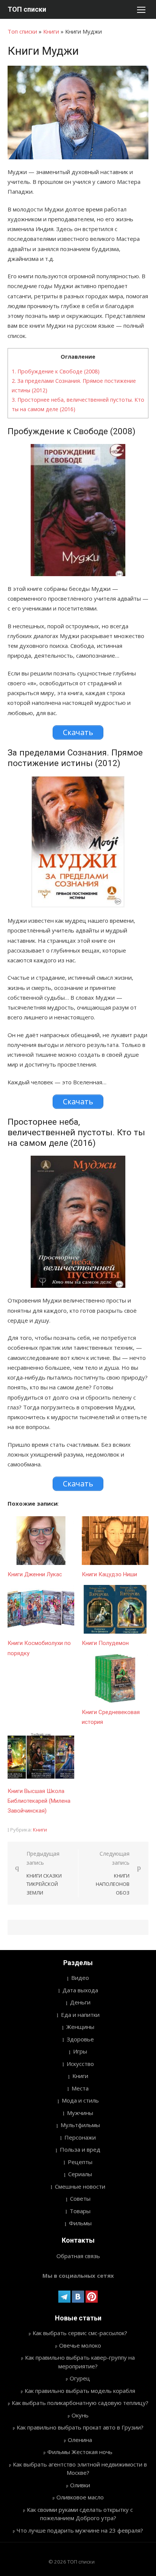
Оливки (80, 2485)
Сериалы (80, 2174)
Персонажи (80, 2137)
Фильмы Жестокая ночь (80, 2452)
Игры (80, 2051)
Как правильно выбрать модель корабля (80, 2391)
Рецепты (80, 2162)
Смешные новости (80, 2186)
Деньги (80, 2002)
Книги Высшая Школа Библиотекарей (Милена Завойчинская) (39, 1801)
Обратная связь (78, 2256)
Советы (80, 2198)
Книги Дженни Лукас (35, 1574)
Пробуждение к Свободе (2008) (56, 371)
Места (80, 2088)
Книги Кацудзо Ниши (109, 1574)
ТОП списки (27, 9)
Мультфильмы (80, 2125)
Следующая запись (113, 1873)
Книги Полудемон (105, 1643)
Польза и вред (80, 2149)
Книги (51, 31)
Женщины (80, 2027)
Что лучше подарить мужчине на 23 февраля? (80, 2530)
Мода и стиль (80, 2100)
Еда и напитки (80, 2015)
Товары (80, 2211)
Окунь (80, 2415)
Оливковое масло (80, 2497)
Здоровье (80, 2039)
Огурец (80, 2378)
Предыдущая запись (44, 1873)
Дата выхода (80, 1990)
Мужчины (80, 2113)
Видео (80, 1978)
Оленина (80, 2440)
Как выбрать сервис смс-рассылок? (80, 2333)
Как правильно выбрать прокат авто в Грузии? (80, 2427)
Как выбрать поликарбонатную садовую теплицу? (80, 2403)
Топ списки (22, 31)
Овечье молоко (80, 2345)
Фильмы (80, 2223)
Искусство (80, 2064)
